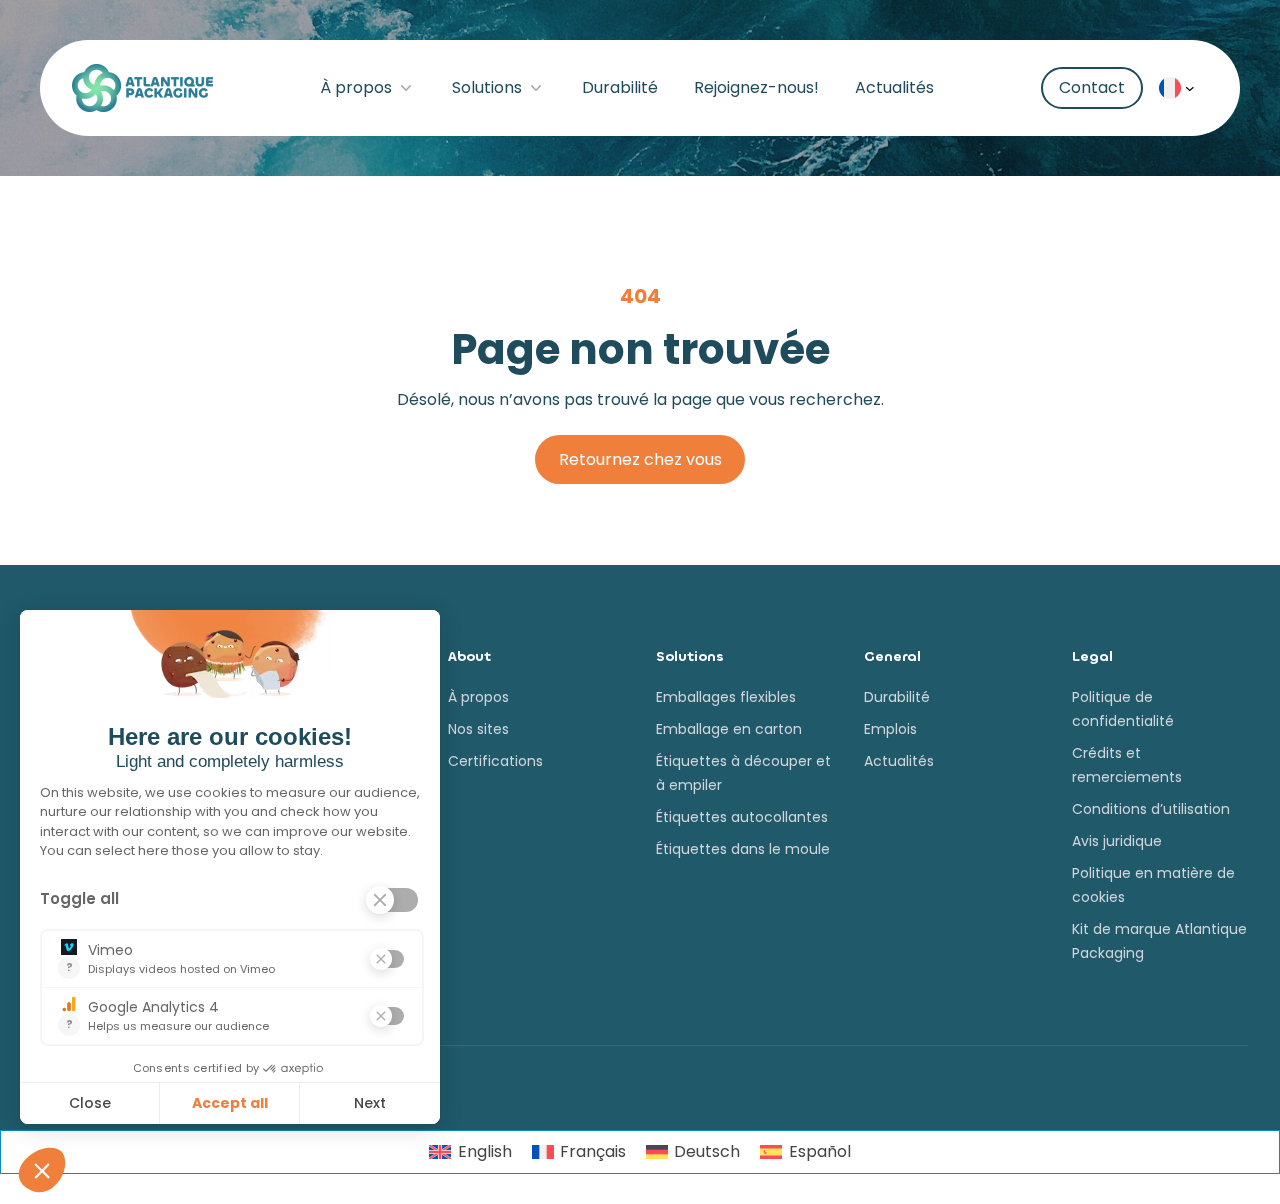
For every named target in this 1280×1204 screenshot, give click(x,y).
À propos (356, 87)
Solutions (487, 87)
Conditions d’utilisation (1151, 809)
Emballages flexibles (726, 697)
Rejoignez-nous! (756, 87)
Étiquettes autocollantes (742, 817)
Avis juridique (1117, 841)
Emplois (890, 729)
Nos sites (478, 729)
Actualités (894, 87)
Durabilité (620, 87)
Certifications (495, 761)
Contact (1092, 87)
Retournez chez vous (640, 459)
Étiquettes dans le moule (743, 849)
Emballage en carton (729, 729)
